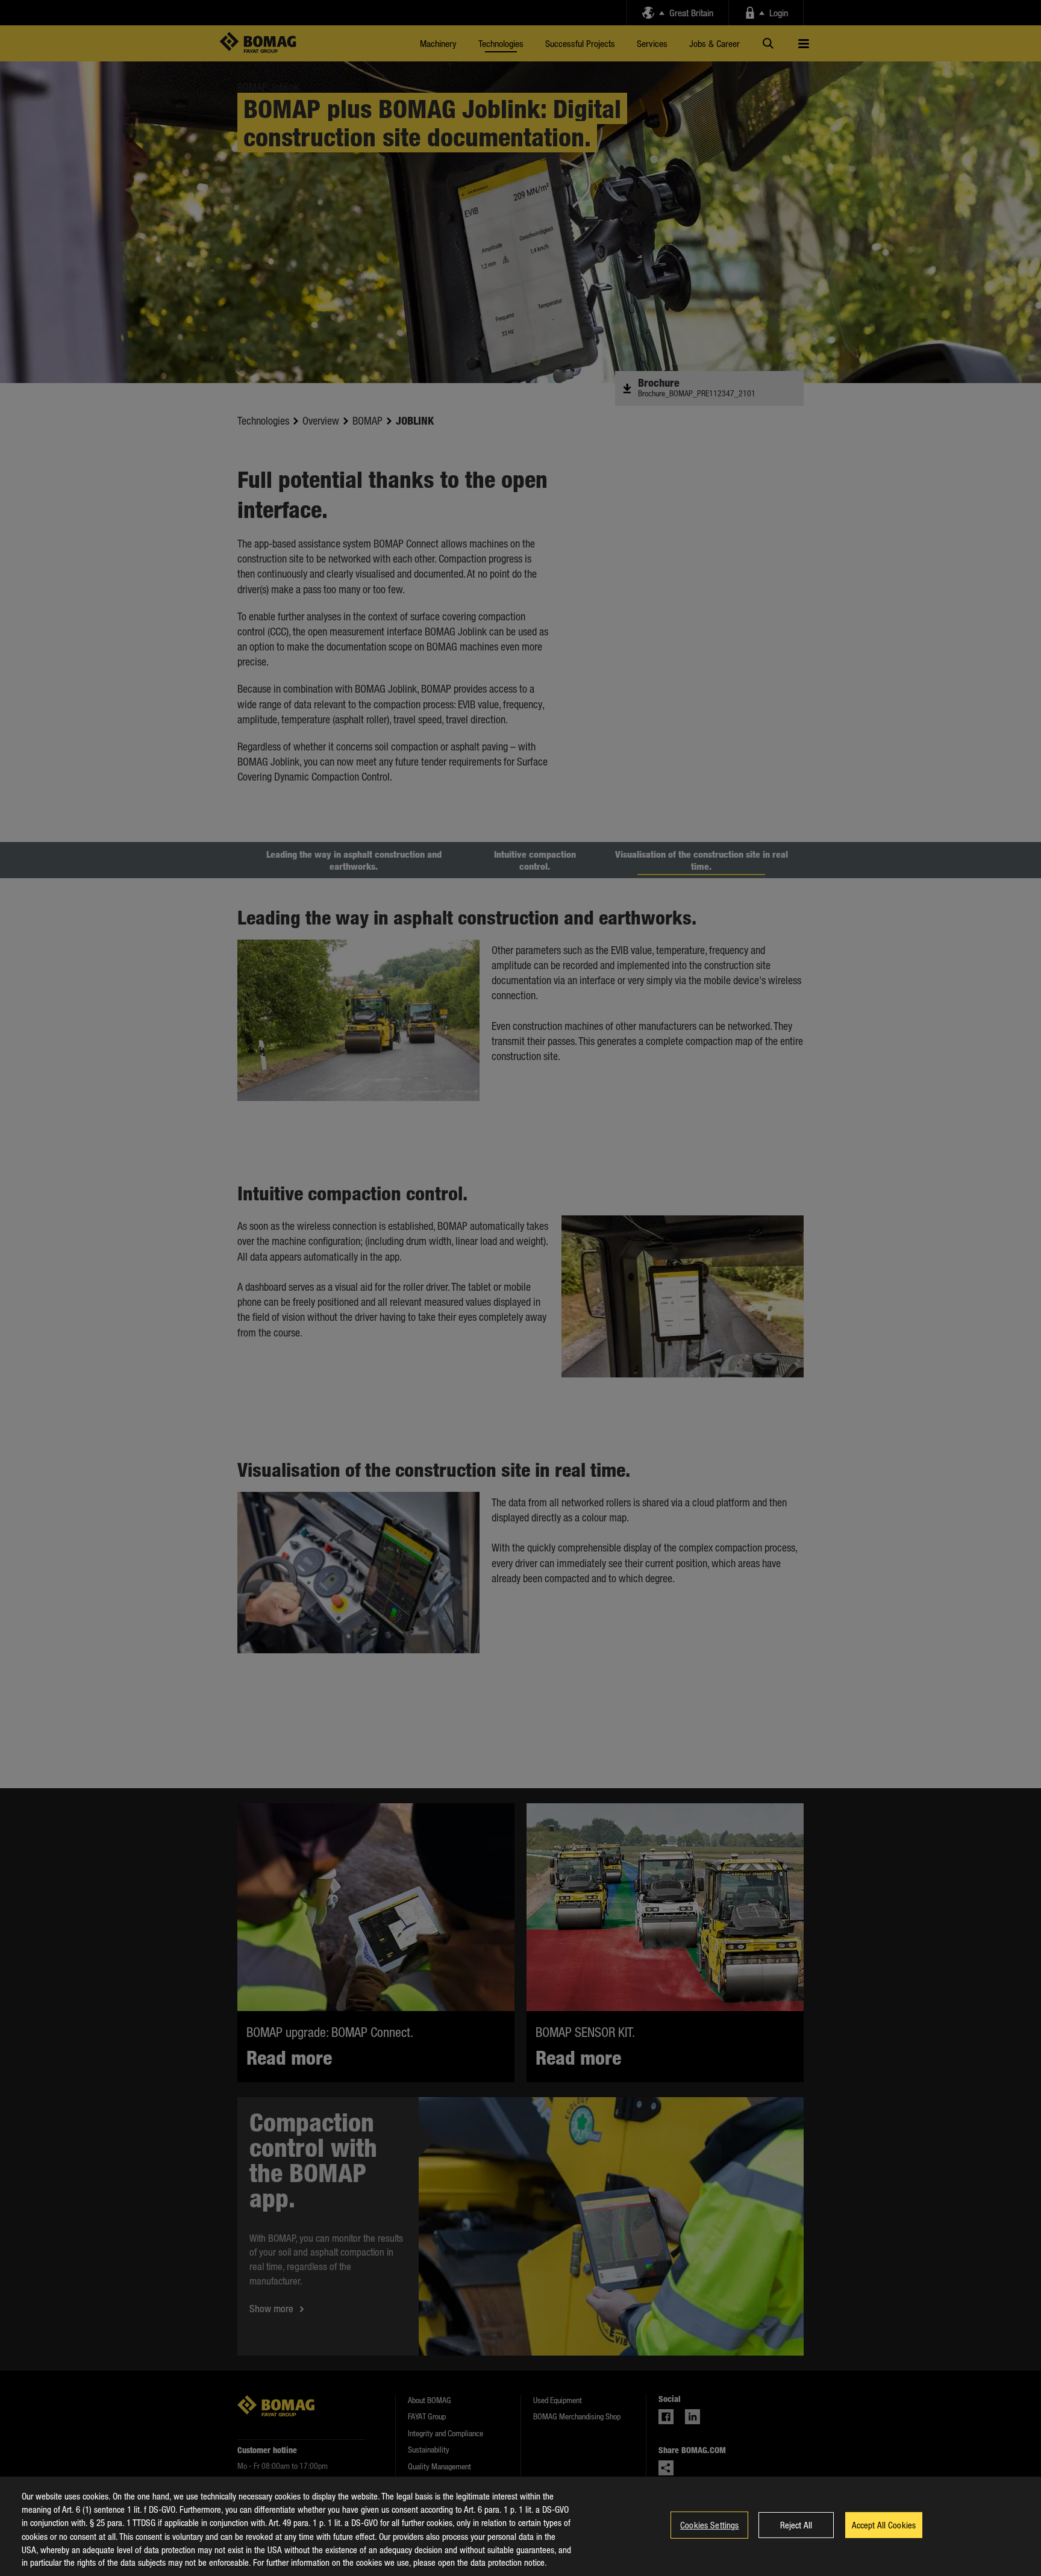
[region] (520, 2526)
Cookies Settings (709, 2525)
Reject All (796, 2525)
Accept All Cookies (884, 2525)
